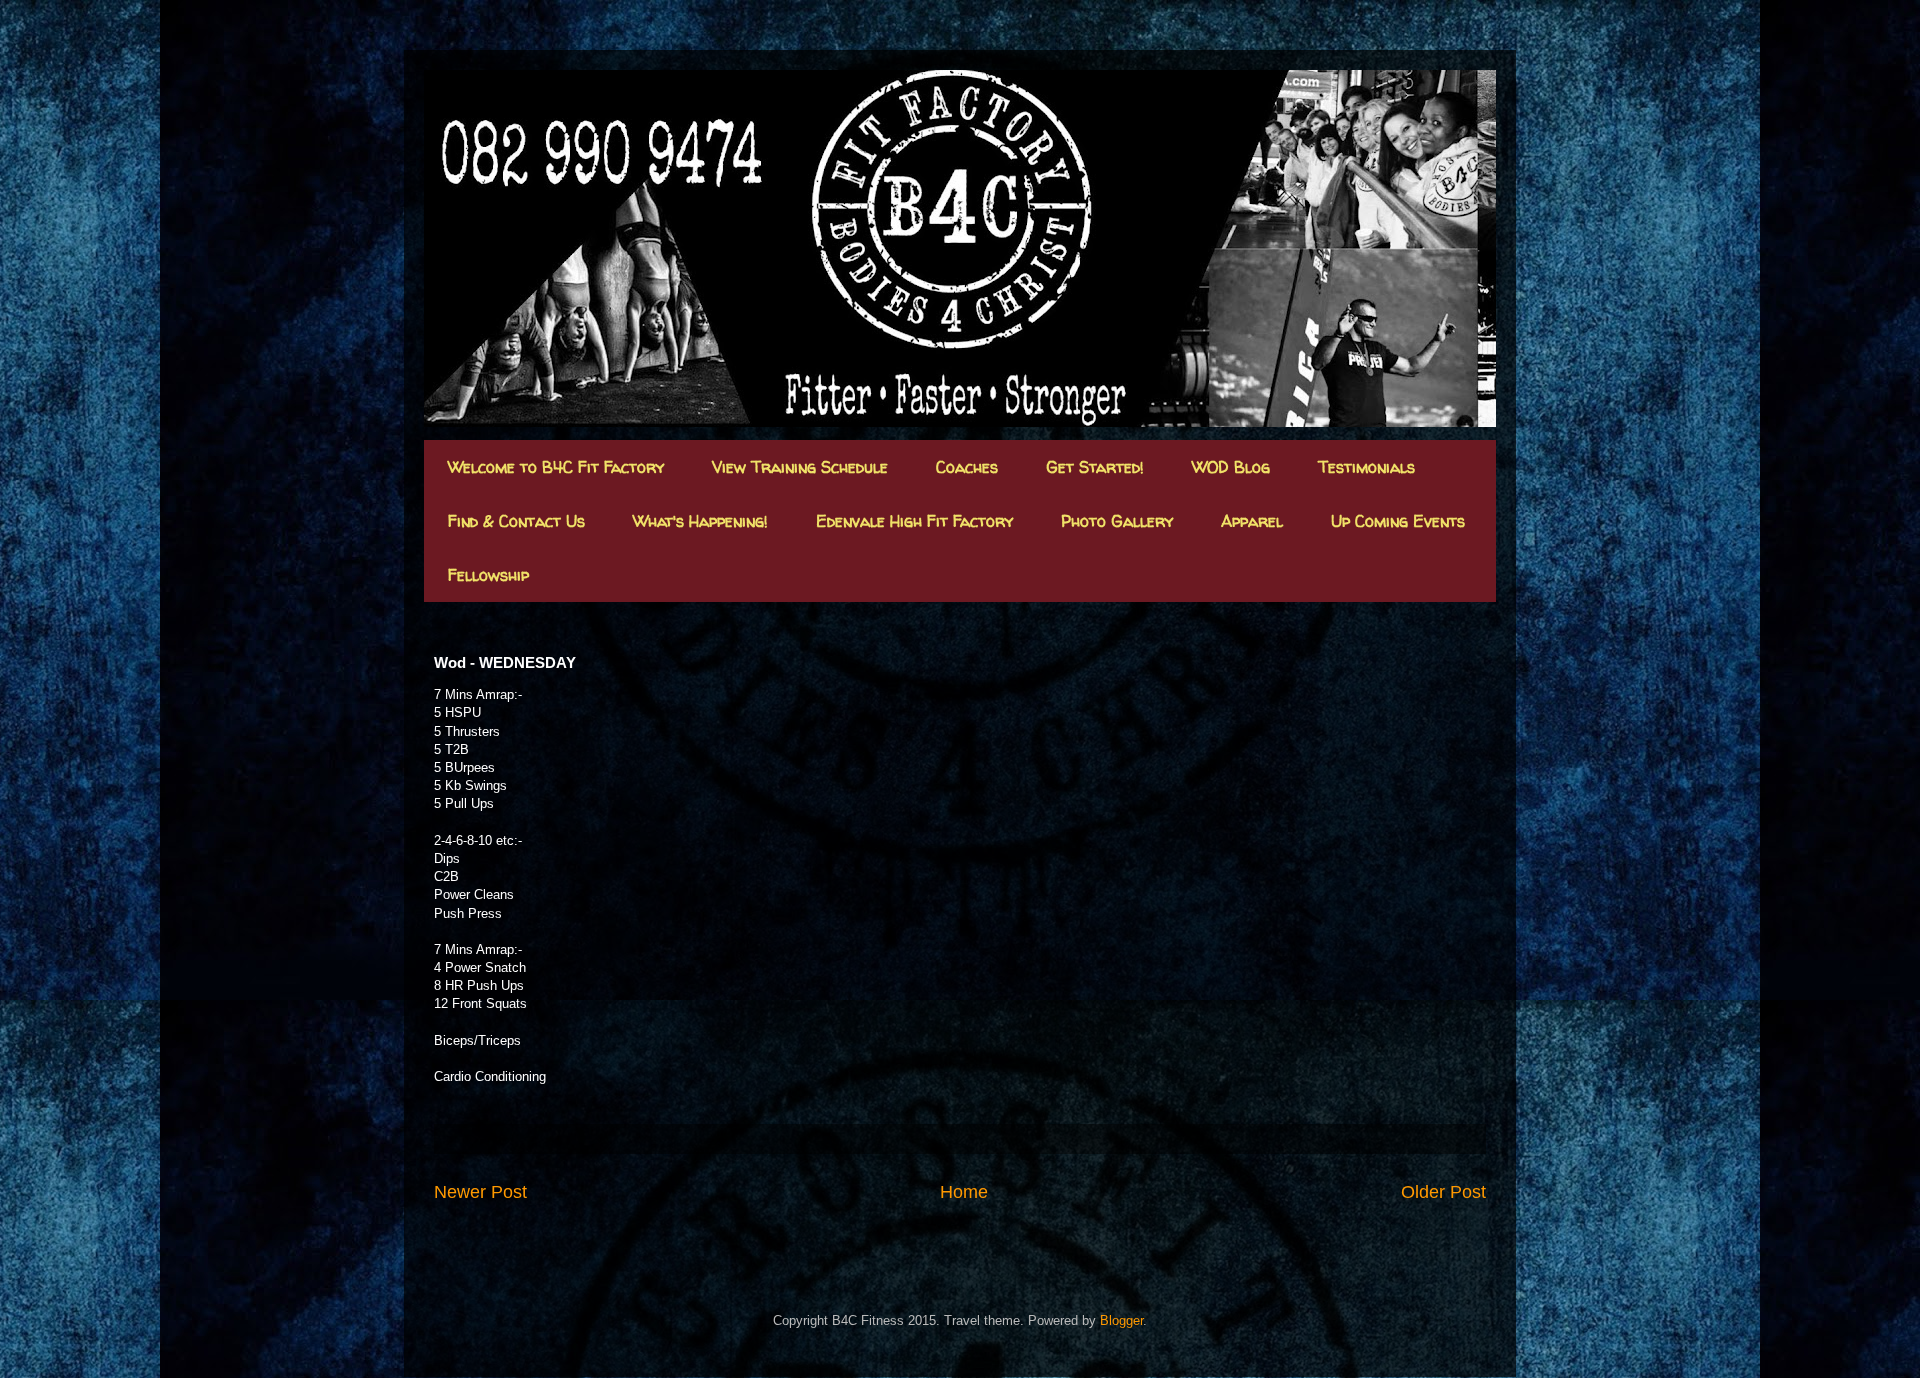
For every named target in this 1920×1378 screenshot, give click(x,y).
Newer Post (480, 1192)
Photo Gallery (1117, 521)
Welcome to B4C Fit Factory (556, 467)
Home (964, 1192)
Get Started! (1095, 467)
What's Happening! (700, 521)
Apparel (1252, 521)
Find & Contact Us (516, 521)
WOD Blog (1231, 467)
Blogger (1121, 1320)
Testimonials (1366, 467)
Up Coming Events (1398, 521)
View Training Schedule (800, 467)
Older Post (1443, 1192)
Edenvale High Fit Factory (914, 521)
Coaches (967, 467)
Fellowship (488, 575)
